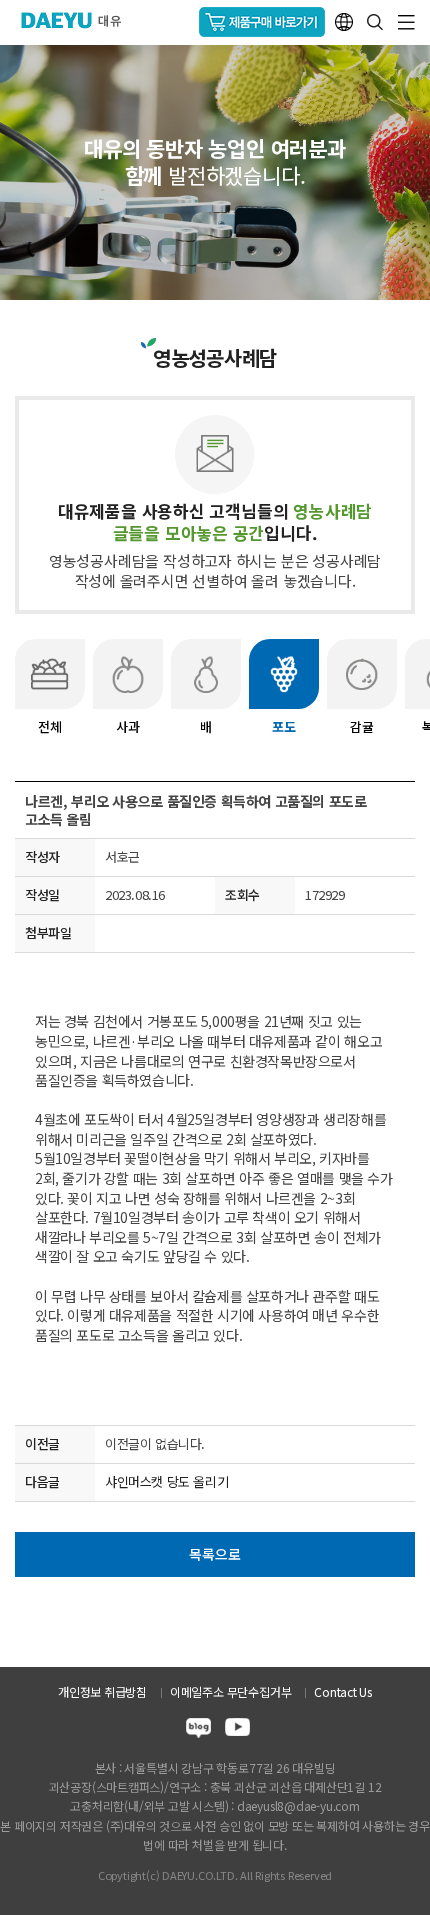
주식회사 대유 (79, 20)
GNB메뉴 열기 (406, 22)
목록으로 (214, 1554)
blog (198, 1730)
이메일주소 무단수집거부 (230, 1691)
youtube (237, 1730)
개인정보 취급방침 (102, 1691)
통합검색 (375, 22)
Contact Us (343, 1691)
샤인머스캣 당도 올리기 (166, 1481)
